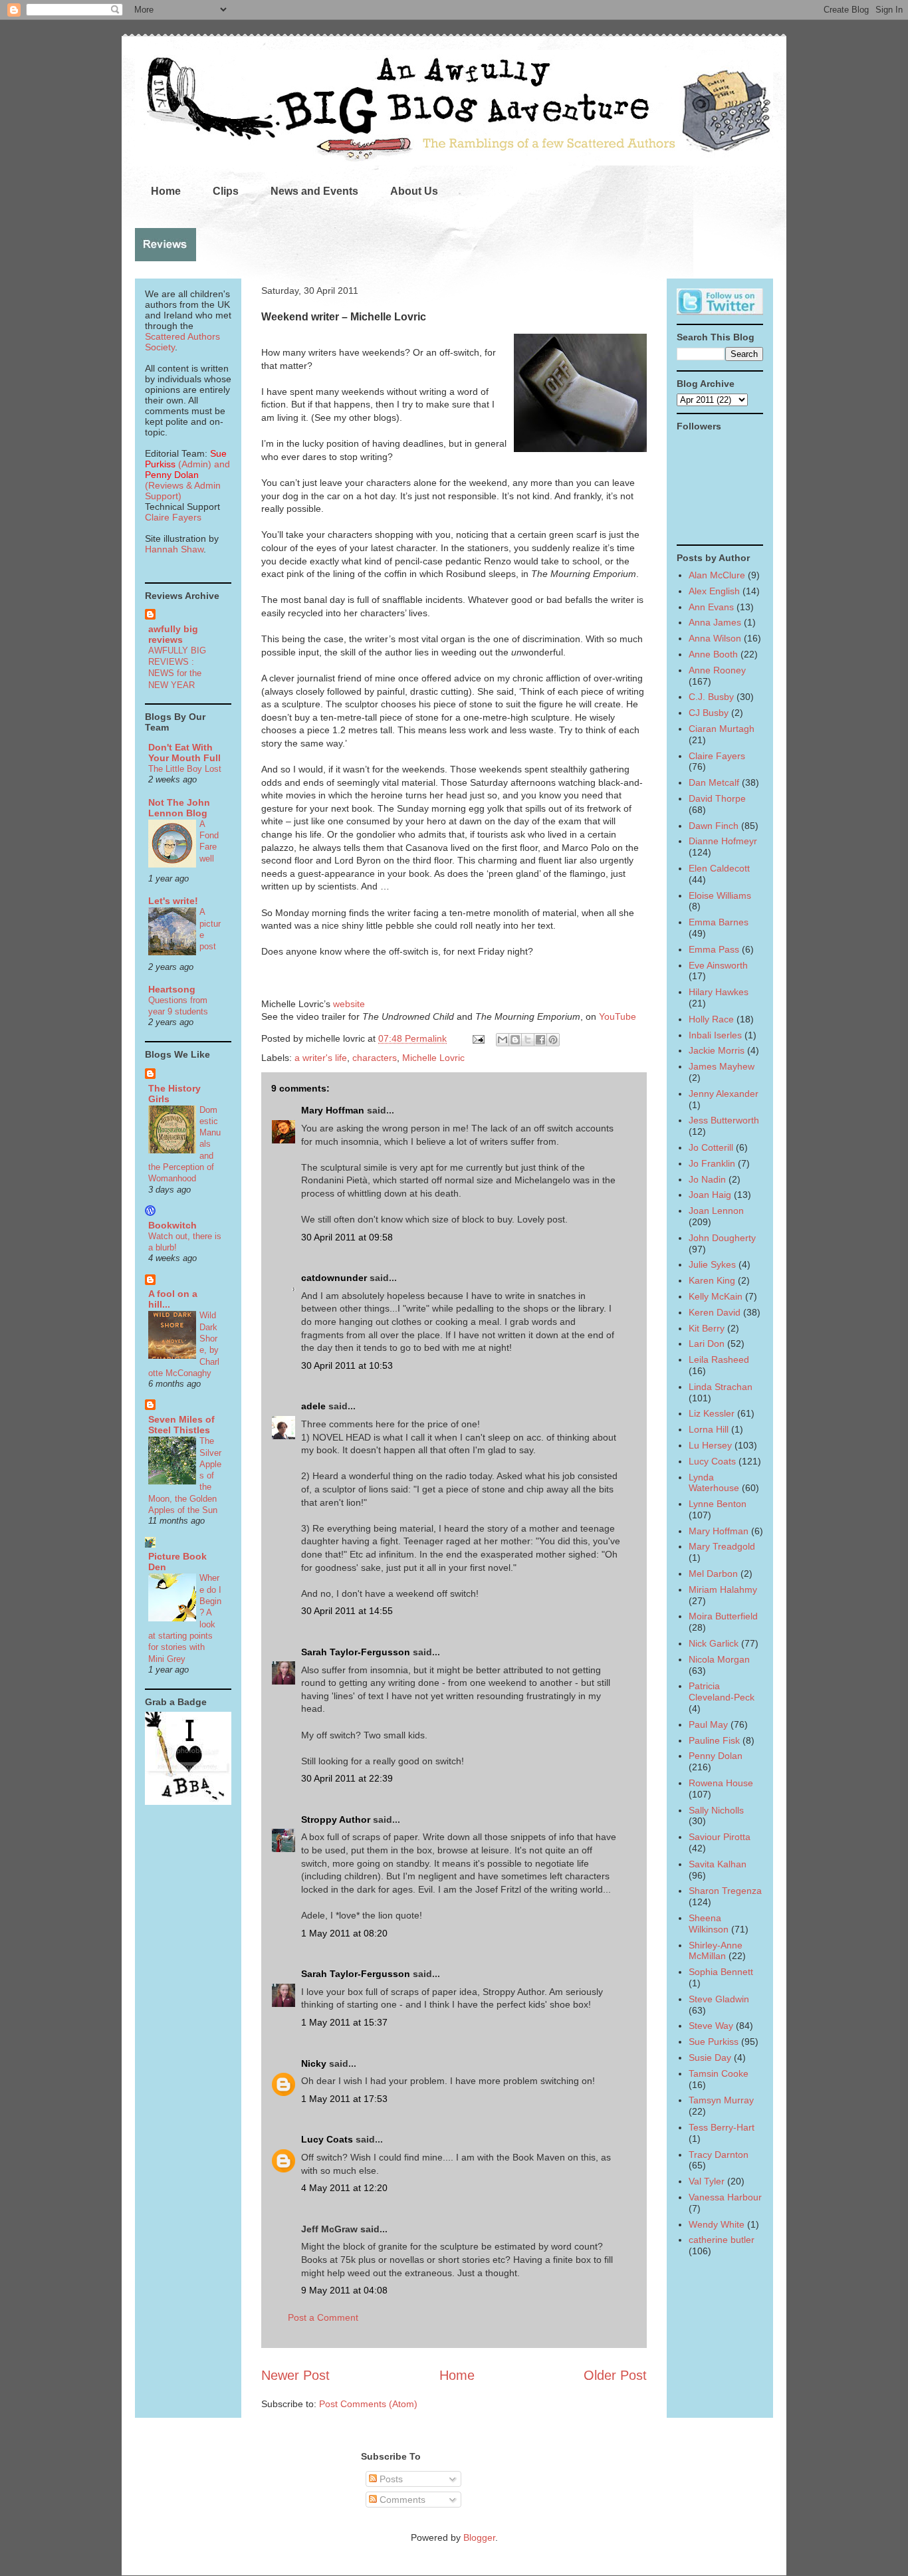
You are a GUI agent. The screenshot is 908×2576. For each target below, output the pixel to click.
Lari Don (707, 1344)
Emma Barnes (719, 922)
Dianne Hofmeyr (723, 841)
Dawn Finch (714, 826)
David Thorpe (717, 798)
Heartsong (172, 989)
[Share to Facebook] (540, 1040)
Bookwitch (172, 1225)
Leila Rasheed (719, 1359)
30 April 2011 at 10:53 (347, 1365)
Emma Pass (714, 949)
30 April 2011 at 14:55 (347, 1611)
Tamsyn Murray (721, 2100)
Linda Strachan (721, 1387)
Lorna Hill (709, 1429)
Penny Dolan (716, 1756)
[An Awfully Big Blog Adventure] (188, 1802)
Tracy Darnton (719, 2155)
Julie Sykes (712, 1264)
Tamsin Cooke (719, 2073)
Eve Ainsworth (718, 965)
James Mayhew (722, 1066)
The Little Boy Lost (185, 769)
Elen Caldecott (719, 868)
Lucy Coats (327, 2139)
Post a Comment (323, 2317)
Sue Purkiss (714, 2042)
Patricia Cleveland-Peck (722, 1692)
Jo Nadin (707, 1179)
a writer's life (321, 1058)
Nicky (314, 2063)
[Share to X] (528, 1040)
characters (375, 1058)
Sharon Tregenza (725, 1891)
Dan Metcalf (714, 782)
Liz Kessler (712, 1413)
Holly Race (711, 1019)
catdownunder (334, 1278)
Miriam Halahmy (723, 1589)
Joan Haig (710, 1195)
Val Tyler (707, 2181)
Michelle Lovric (433, 1058)
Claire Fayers (173, 517)
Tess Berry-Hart (722, 2127)
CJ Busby (709, 713)
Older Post (615, 2375)
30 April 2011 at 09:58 (347, 1237)
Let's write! (173, 901)
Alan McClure (717, 575)
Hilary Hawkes (719, 992)
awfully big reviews (173, 634)
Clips (226, 191)
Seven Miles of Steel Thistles (181, 1425)
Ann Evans (711, 607)
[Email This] (503, 1040)
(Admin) (186, 459)
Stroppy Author (336, 1819)
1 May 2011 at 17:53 (344, 2099)
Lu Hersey (710, 1445)
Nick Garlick (714, 1643)
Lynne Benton (718, 1504)
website (349, 1004)
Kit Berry (707, 1328)
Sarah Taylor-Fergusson (356, 1652)
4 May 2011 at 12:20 (344, 2188)
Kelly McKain (716, 1296)
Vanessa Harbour (725, 2197)
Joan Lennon (716, 1211)
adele (313, 1406)
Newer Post (295, 2375)
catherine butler (722, 2240)
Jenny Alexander (724, 1094)
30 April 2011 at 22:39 (347, 1778)
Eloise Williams (720, 895)
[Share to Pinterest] (553, 1040)
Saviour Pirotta (720, 1837)
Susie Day (710, 2057)
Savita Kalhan (718, 1864)
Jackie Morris (717, 1050)
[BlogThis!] (515, 1040)
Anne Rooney (717, 670)
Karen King (712, 1280)
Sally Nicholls (716, 1810)
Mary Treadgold (722, 1546)
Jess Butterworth (724, 1120)
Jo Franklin (712, 1163)
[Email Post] (478, 1038)
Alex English (714, 591)
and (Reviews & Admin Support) (187, 480)
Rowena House (721, 1783)
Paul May (708, 1724)
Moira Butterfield (723, 1616)
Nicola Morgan (719, 1659)
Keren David (715, 1312)
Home (166, 191)
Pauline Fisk (714, 1740)
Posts (390, 2479)
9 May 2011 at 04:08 (344, 2290)
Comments (401, 2500)
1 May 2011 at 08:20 (344, 1933)
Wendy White (717, 2224)
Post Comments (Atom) (368, 2404)
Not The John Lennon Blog (179, 808)
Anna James (715, 622)
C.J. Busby (711, 697)
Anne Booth (713, 654)
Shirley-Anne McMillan (716, 1951)
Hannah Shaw (174, 549)
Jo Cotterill (711, 1147)
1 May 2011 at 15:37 (344, 2022)
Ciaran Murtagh (722, 729)
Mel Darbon (713, 1574)
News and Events (314, 191)
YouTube (618, 1016)
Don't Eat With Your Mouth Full (184, 753)
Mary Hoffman (333, 1110)
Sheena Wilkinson (709, 1924)
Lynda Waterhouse (714, 1483)
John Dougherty (722, 1238)
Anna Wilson (715, 638)
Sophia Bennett (721, 1972)
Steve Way (711, 2026)
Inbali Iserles (715, 1035)
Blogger (479, 2537)
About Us (414, 191)
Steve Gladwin (719, 1999)
